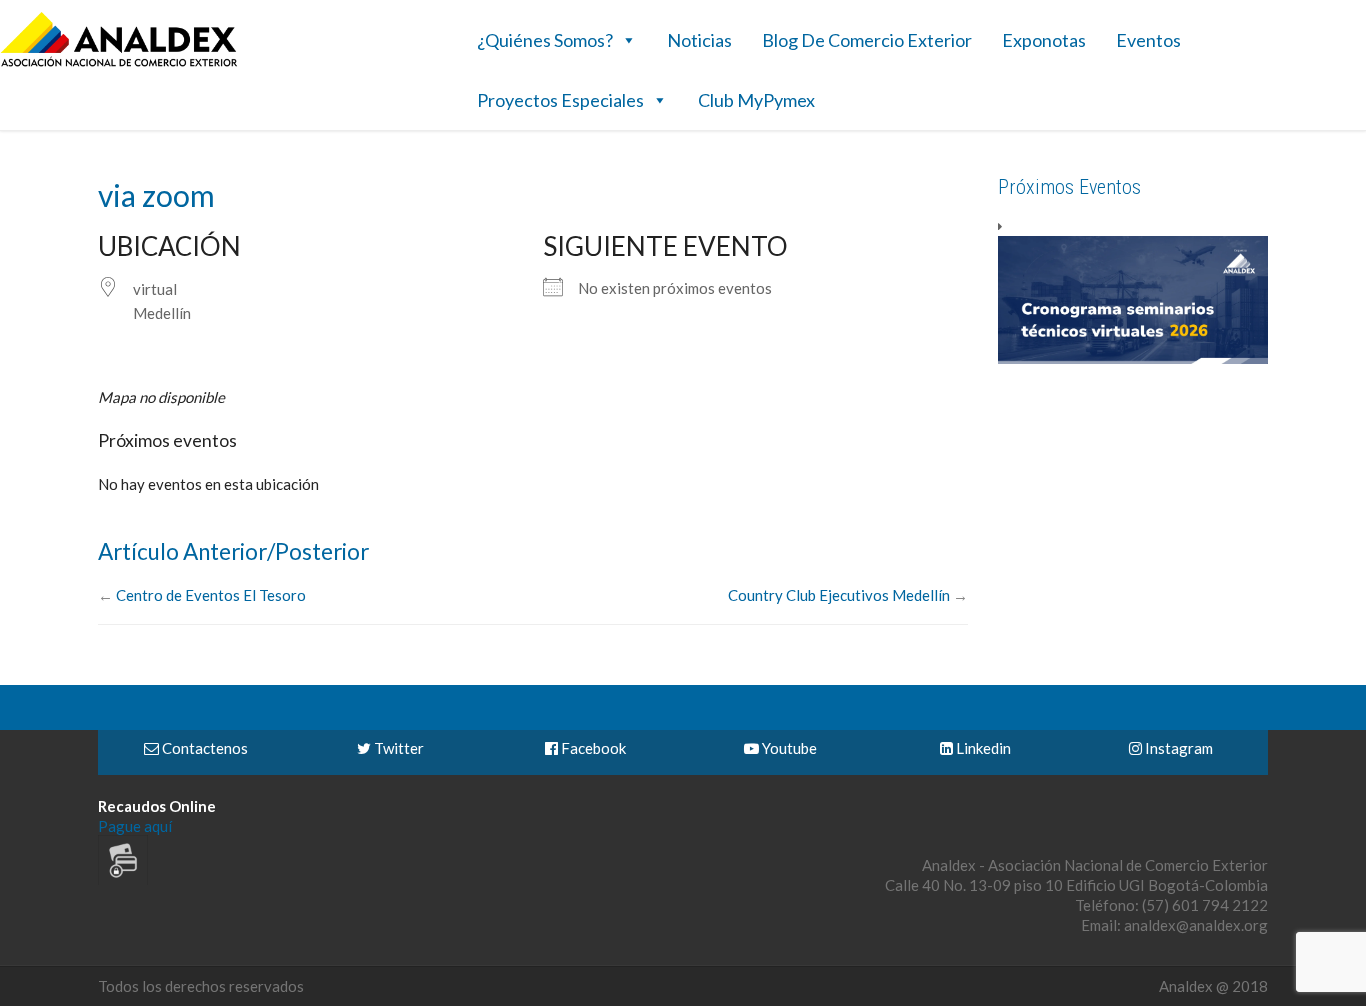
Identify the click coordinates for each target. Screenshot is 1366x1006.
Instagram (1177, 748)
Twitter (397, 748)
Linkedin (982, 748)
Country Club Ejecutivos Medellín (839, 595)
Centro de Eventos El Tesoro (211, 595)
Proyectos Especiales (560, 100)
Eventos (1148, 40)
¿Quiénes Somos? (545, 40)
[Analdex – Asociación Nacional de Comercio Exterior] (119, 64)
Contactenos (203, 748)
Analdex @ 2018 (1213, 986)
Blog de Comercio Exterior (867, 40)
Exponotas (1044, 40)
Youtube (788, 748)
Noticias (699, 40)
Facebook (592, 748)
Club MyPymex (756, 100)
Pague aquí (135, 826)
